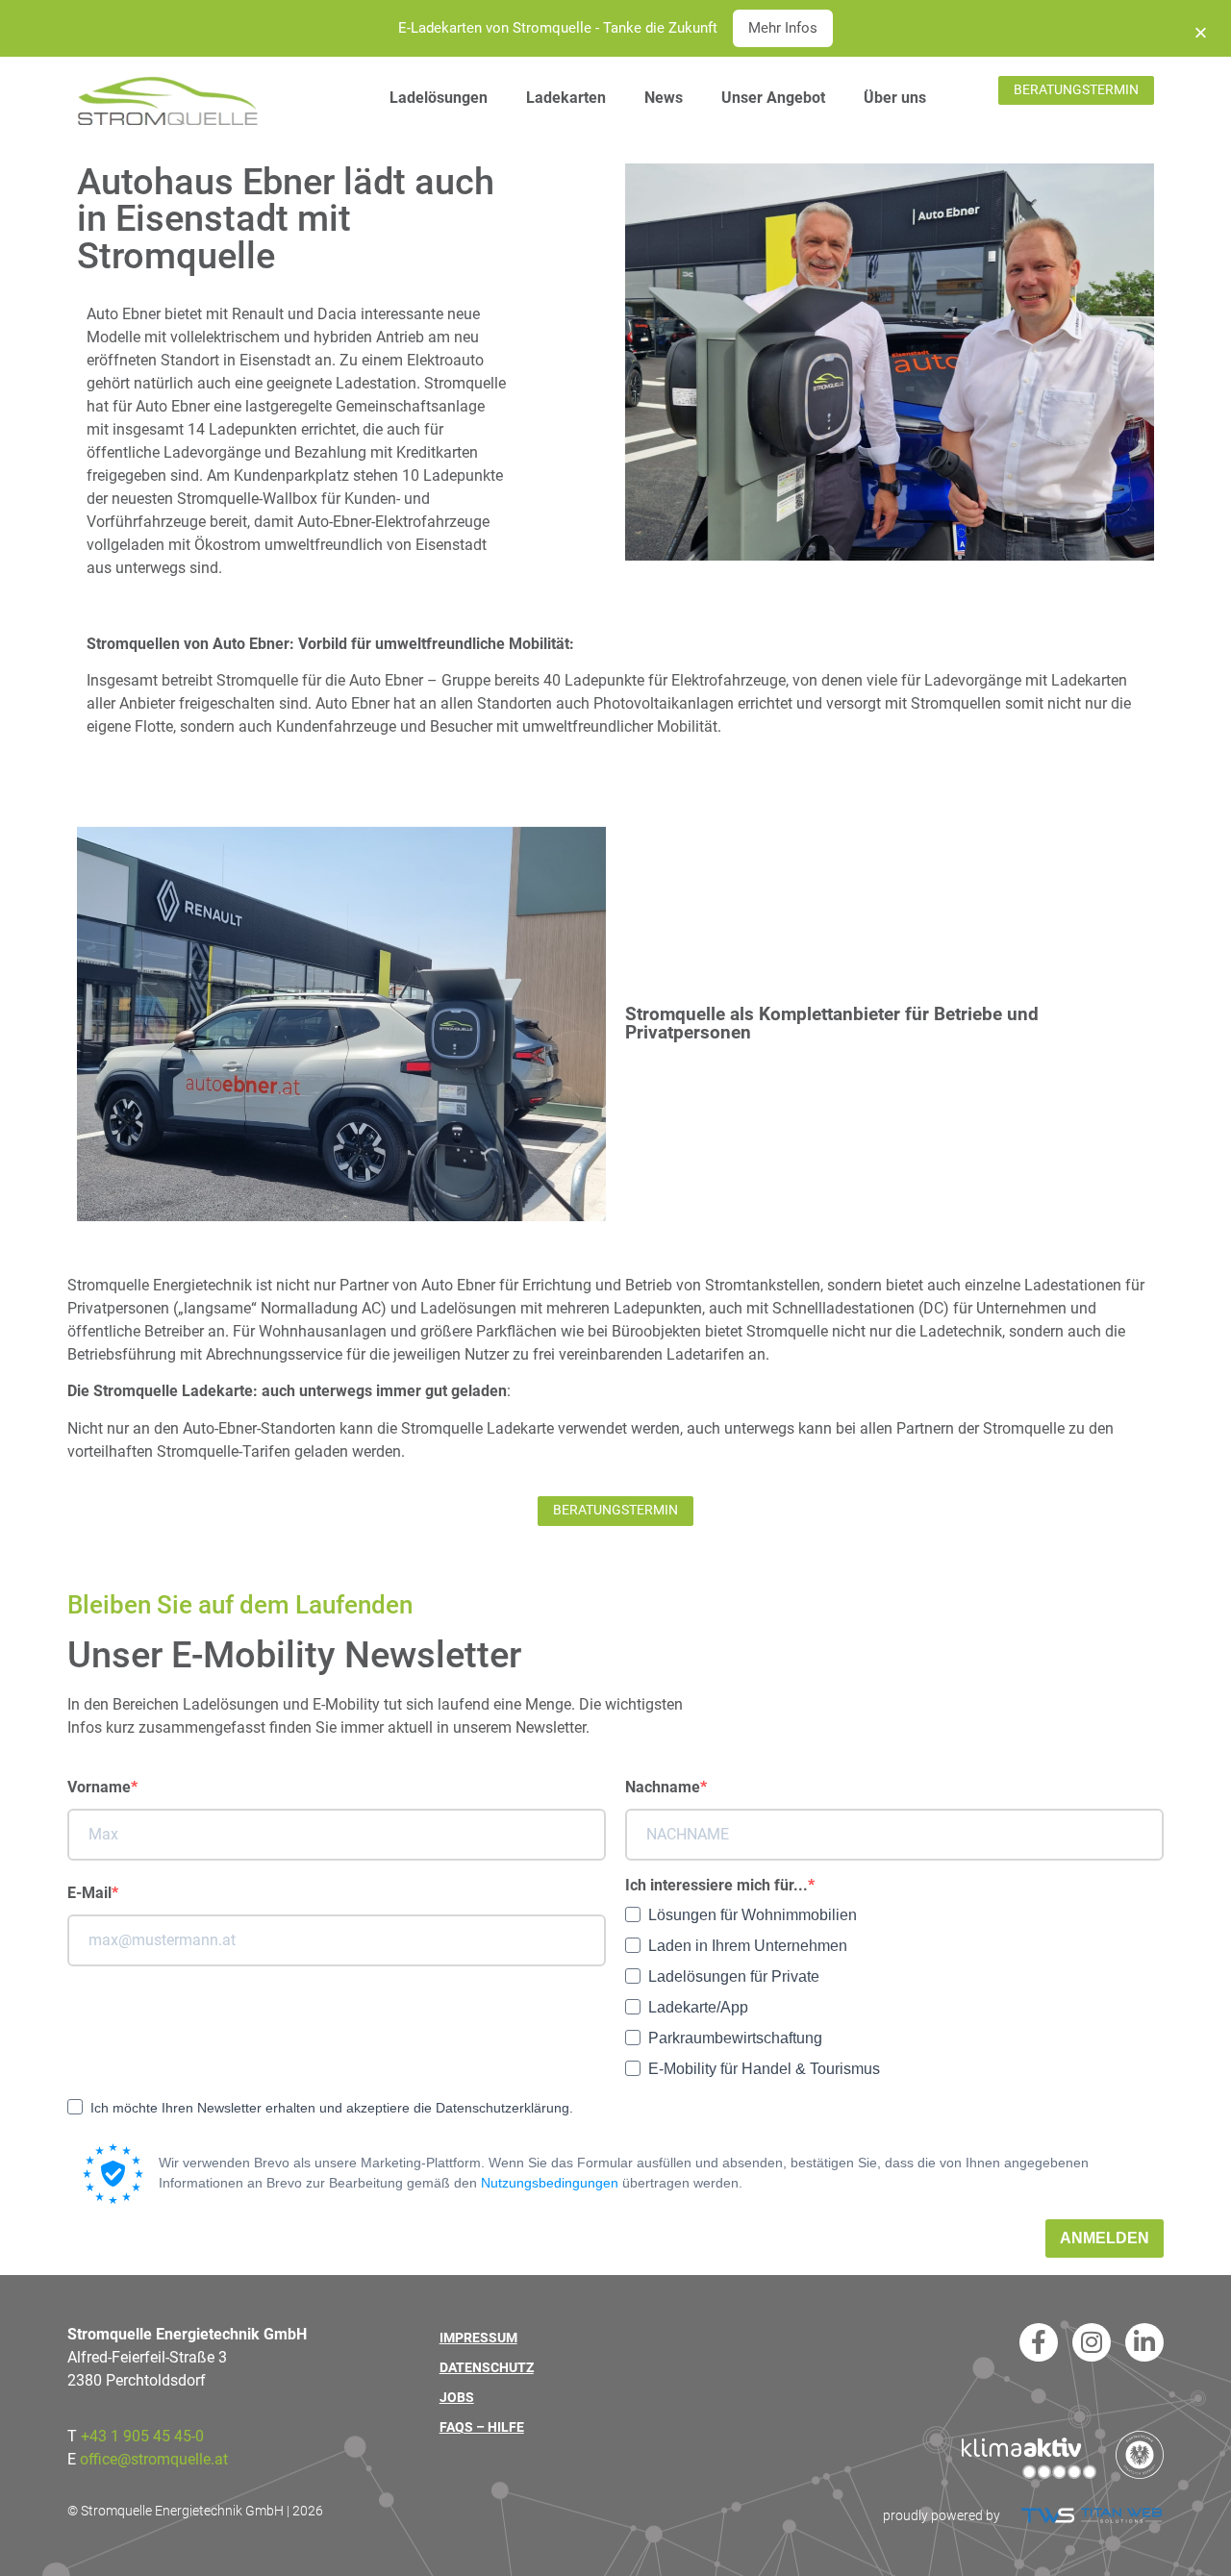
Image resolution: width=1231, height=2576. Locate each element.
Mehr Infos (783, 28)
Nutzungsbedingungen (550, 2183)
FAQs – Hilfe (482, 2427)
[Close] (1201, 28)
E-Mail (89, 1893)
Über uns (895, 98)
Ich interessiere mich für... (716, 1886)
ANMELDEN (1105, 2238)
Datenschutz (487, 2368)
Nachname (663, 1788)
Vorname (99, 1788)
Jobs (457, 2398)
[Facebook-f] (1039, 2342)
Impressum (478, 2338)
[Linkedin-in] (1144, 2342)
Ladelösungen (439, 98)
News (664, 98)
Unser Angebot (773, 98)
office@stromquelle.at (154, 2459)
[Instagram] (1092, 2342)
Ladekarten (566, 98)
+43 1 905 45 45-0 (142, 2436)
